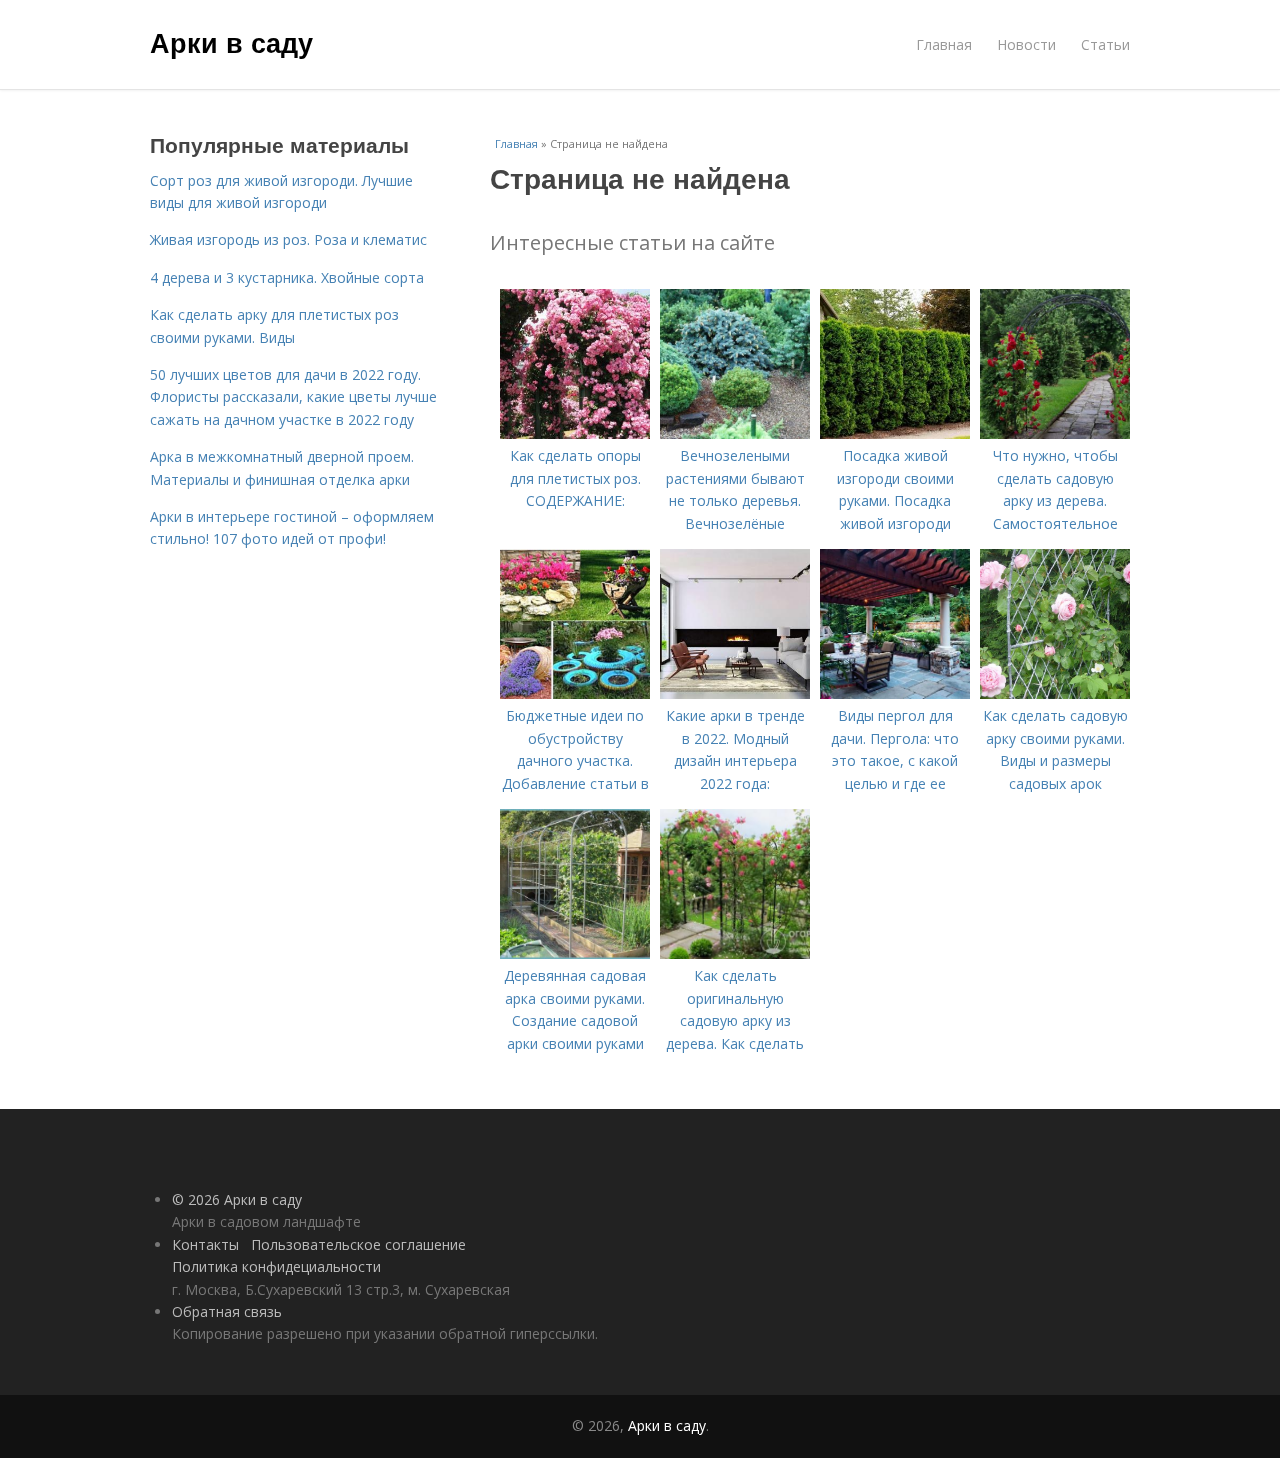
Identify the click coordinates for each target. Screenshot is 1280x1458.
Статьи (1105, 44)
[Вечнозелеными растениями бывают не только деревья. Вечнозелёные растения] (735, 433)
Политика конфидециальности (276, 1266)
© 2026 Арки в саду (237, 1199)
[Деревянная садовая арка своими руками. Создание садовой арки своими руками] (575, 953)
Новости (1026, 44)
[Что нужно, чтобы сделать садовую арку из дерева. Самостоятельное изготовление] (1055, 433)
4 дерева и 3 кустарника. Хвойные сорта (287, 277)
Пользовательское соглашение (358, 1244)
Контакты (205, 1244)
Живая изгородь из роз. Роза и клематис (288, 239)
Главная (944, 44)
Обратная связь (227, 1311)
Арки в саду (231, 42)
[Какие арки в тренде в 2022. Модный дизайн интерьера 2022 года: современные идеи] (735, 693)
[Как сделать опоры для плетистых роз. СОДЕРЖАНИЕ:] (575, 433)
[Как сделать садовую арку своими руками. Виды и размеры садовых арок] (1055, 693)
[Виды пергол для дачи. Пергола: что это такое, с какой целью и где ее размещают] (895, 693)
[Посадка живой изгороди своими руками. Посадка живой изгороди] (895, 433)
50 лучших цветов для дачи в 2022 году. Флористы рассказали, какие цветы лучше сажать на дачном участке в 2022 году (293, 397)
